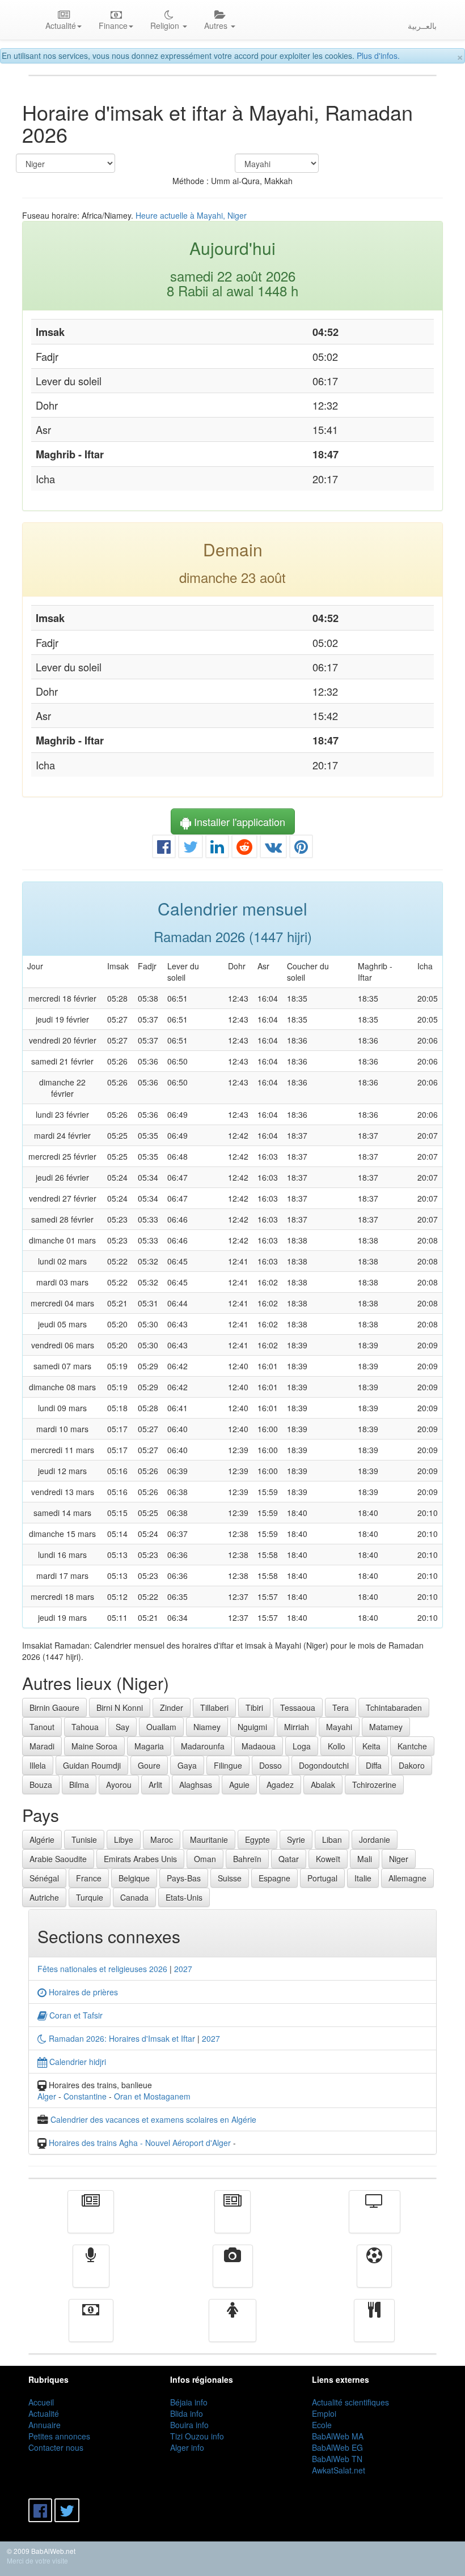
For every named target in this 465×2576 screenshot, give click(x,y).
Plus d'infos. (378, 56)
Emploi (324, 2413)
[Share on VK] (273, 849)
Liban (332, 1840)
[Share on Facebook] (164, 849)
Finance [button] (113, 25)
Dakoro (412, 1765)
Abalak (323, 1785)
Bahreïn (247, 1859)
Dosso (270, 1765)
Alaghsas (196, 1785)
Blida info (187, 2413)
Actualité (91, 2220)
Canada (134, 1897)
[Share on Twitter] (191, 849)
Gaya (187, 1765)
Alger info (187, 2447)
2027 (183, 1969)
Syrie (296, 1840)
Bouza (41, 1785)
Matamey (386, 1727)
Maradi (42, 1746)
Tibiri (254, 1708)
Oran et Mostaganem (152, 2096)
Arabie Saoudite (58, 1859)
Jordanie (375, 1840)
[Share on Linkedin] (217, 849)
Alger (47, 2096)
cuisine (374, 2328)
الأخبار (232, 2220)
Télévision (375, 2220)
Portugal (322, 1878)
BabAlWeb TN (337, 2459)
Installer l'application (238, 821)
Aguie (239, 1785)
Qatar (289, 1859)
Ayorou (119, 1785)
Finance (91, 2328)
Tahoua (85, 1727)
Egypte (257, 1840)
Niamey (207, 1727)
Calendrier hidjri (77, 2062)
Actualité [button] (61, 25)
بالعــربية (422, 25)
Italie (363, 1878)
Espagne (274, 1878)
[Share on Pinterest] (301, 849)
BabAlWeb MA (338, 2436)
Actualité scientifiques (350, 2402)
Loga (302, 1746)
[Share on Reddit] (244, 849)
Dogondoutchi (324, 1765)
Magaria (149, 1746)
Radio (91, 2274)
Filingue (228, 1765)
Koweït (328, 1859)
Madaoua (259, 1746)
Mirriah (297, 1727)
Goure (149, 1765)
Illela (38, 1765)
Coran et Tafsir (75, 2015)
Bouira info (189, 2425)
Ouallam (161, 1727)
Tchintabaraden (394, 1708)
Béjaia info (189, 2402)
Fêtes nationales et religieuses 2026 (102, 1969)
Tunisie (84, 1840)
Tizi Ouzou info (197, 2436)
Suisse (230, 1878)
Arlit (155, 1785)
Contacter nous (56, 2447)
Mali (365, 1859)
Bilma (79, 1785)
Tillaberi (214, 1708)
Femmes (232, 2328)
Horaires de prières (82, 1992)
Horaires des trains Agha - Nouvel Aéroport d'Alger (140, 2143)
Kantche (412, 1746)
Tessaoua (298, 1708)
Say (122, 1727)
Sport (374, 2274)
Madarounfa (203, 1746)
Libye (124, 1840)
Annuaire (45, 2425)
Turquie (90, 1897)
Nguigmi (252, 1727)
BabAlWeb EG (337, 2447)
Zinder (172, 1708)
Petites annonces (59, 2436)
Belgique (134, 1878)
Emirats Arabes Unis (140, 1859)
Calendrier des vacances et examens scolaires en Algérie (153, 2119)
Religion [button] (166, 25)
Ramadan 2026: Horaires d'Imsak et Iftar (121, 2038)
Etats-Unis (184, 1897)
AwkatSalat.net (339, 2470)
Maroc (162, 1840)
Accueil (41, 2402)
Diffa (374, 1765)
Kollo (337, 1746)
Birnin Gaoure (54, 1708)
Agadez (280, 1785)
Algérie (42, 1840)
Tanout (42, 1727)
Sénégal (44, 1878)
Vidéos (233, 2274)
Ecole (322, 2425)
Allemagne (407, 1878)
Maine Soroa (94, 1746)
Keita (371, 1746)
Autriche (44, 1897)
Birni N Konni (120, 1708)
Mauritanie (209, 1840)
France (89, 1878)
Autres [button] (217, 25)
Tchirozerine (374, 1785)
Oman (205, 1859)
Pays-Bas (184, 1878)
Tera (341, 1708)
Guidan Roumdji (92, 1765)
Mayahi (339, 1727)
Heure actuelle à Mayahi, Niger (191, 215)
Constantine (85, 2096)
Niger (399, 1859)
